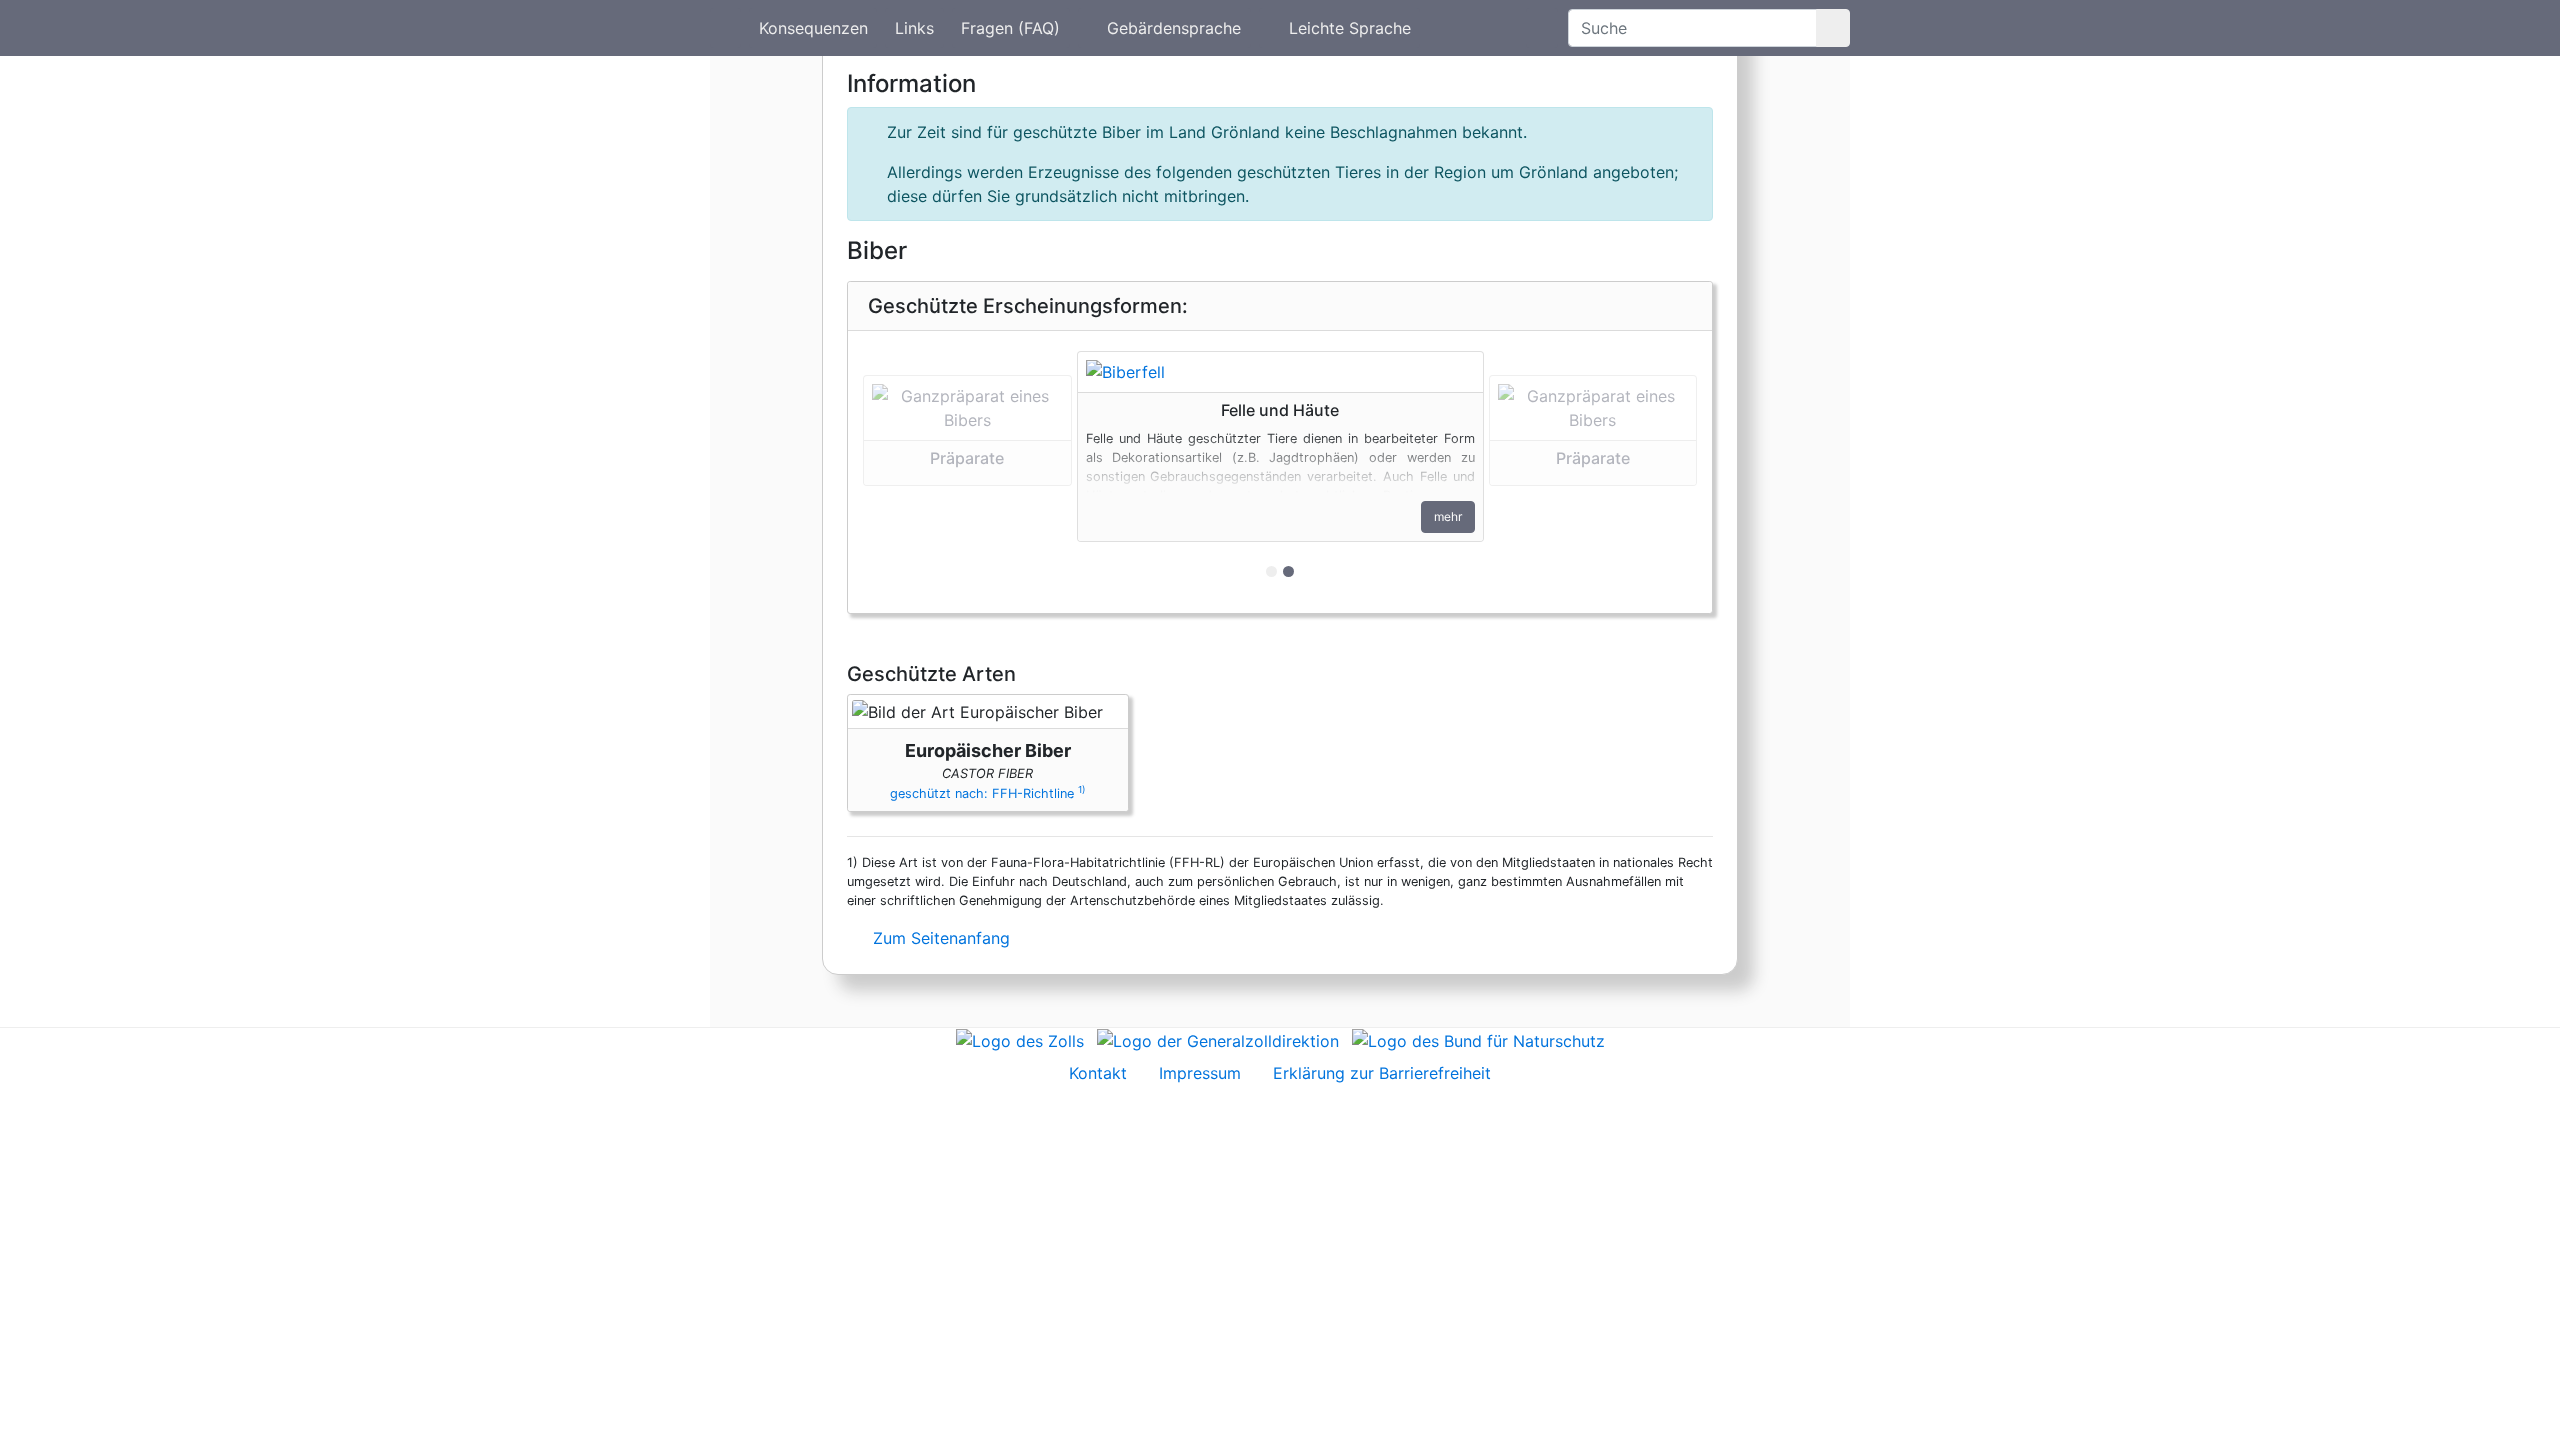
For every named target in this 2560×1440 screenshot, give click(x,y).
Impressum (1200, 1073)
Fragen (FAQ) (1010, 28)
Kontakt (1098, 1073)
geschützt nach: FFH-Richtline (987, 793)
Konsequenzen (813, 28)
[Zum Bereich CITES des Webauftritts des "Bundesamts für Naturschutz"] (1478, 1040)
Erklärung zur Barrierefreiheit (1382, 1073)
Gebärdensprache (1174, 28)
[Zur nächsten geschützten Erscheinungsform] (1280, 372)
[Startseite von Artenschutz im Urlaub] (725, 28)
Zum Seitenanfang (939, 938)
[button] (967, 471)
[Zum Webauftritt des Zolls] (1020, 1040)
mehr (1448, 516)
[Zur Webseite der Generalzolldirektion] (1218, 1040)
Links (914, 28)
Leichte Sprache (1350, 28)
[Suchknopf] (1833, 28)
